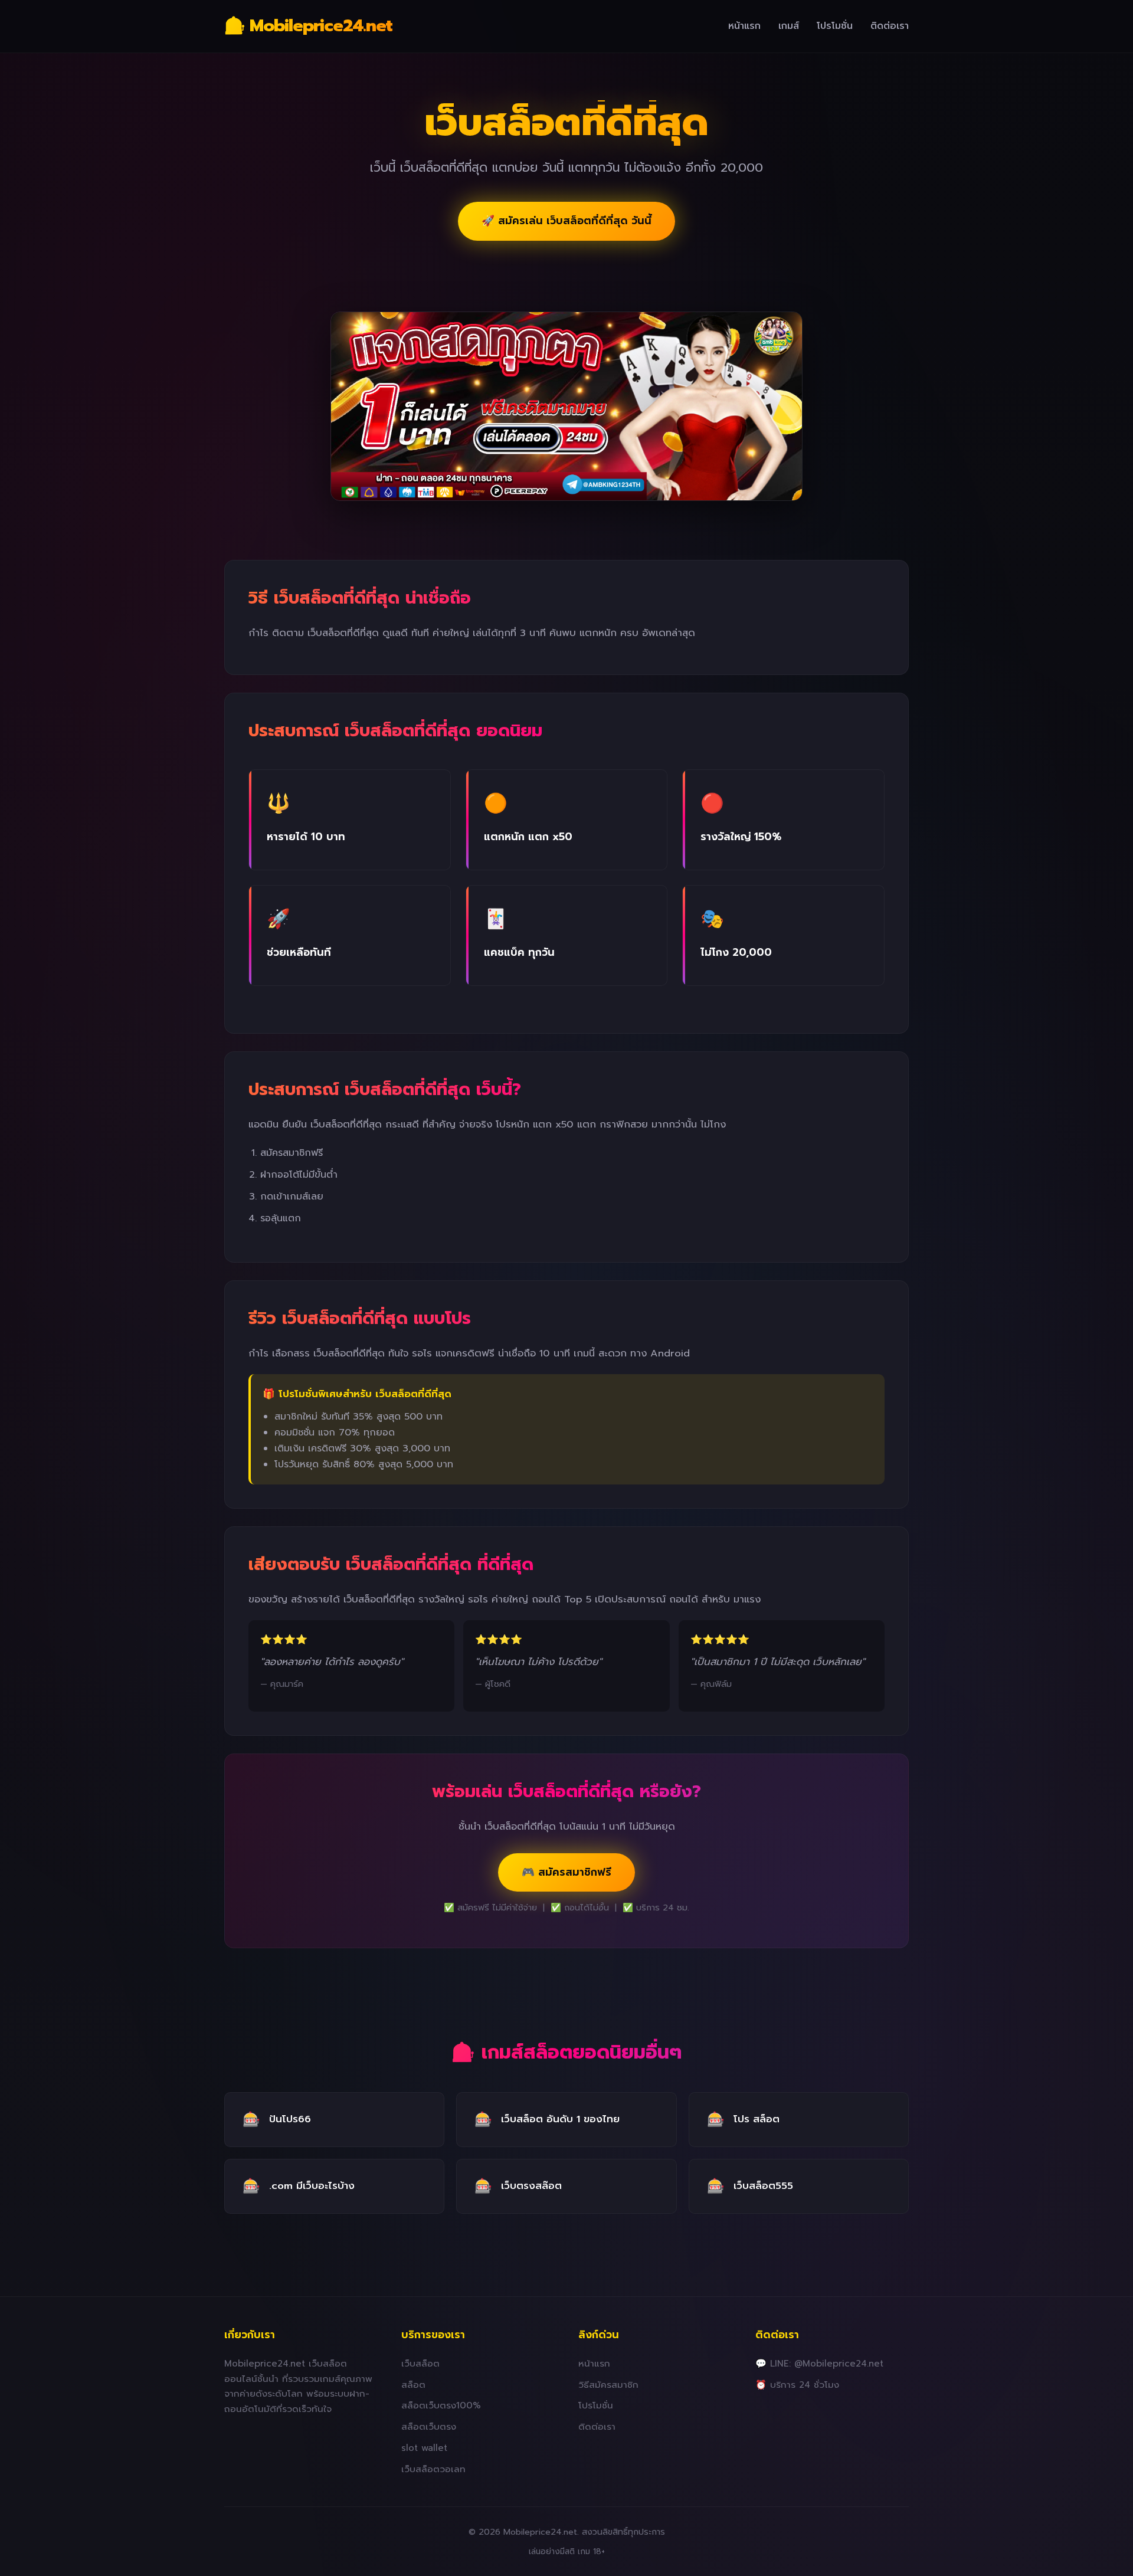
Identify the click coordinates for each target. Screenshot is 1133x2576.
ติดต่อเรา (890, 26)
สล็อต (413, 2385)
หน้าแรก (744, 26)
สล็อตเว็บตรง (429, 2426)
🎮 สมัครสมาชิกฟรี (566, 1872)
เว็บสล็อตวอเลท (433, 2469)
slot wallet (424, 2448)
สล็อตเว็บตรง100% (441, 2405)
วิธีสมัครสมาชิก (608, 2385)
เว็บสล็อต (420, 2363)
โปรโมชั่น (835, 26)
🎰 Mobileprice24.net (308, 26)
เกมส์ (789, 26)
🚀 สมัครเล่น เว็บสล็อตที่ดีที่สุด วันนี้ (566, 221)
